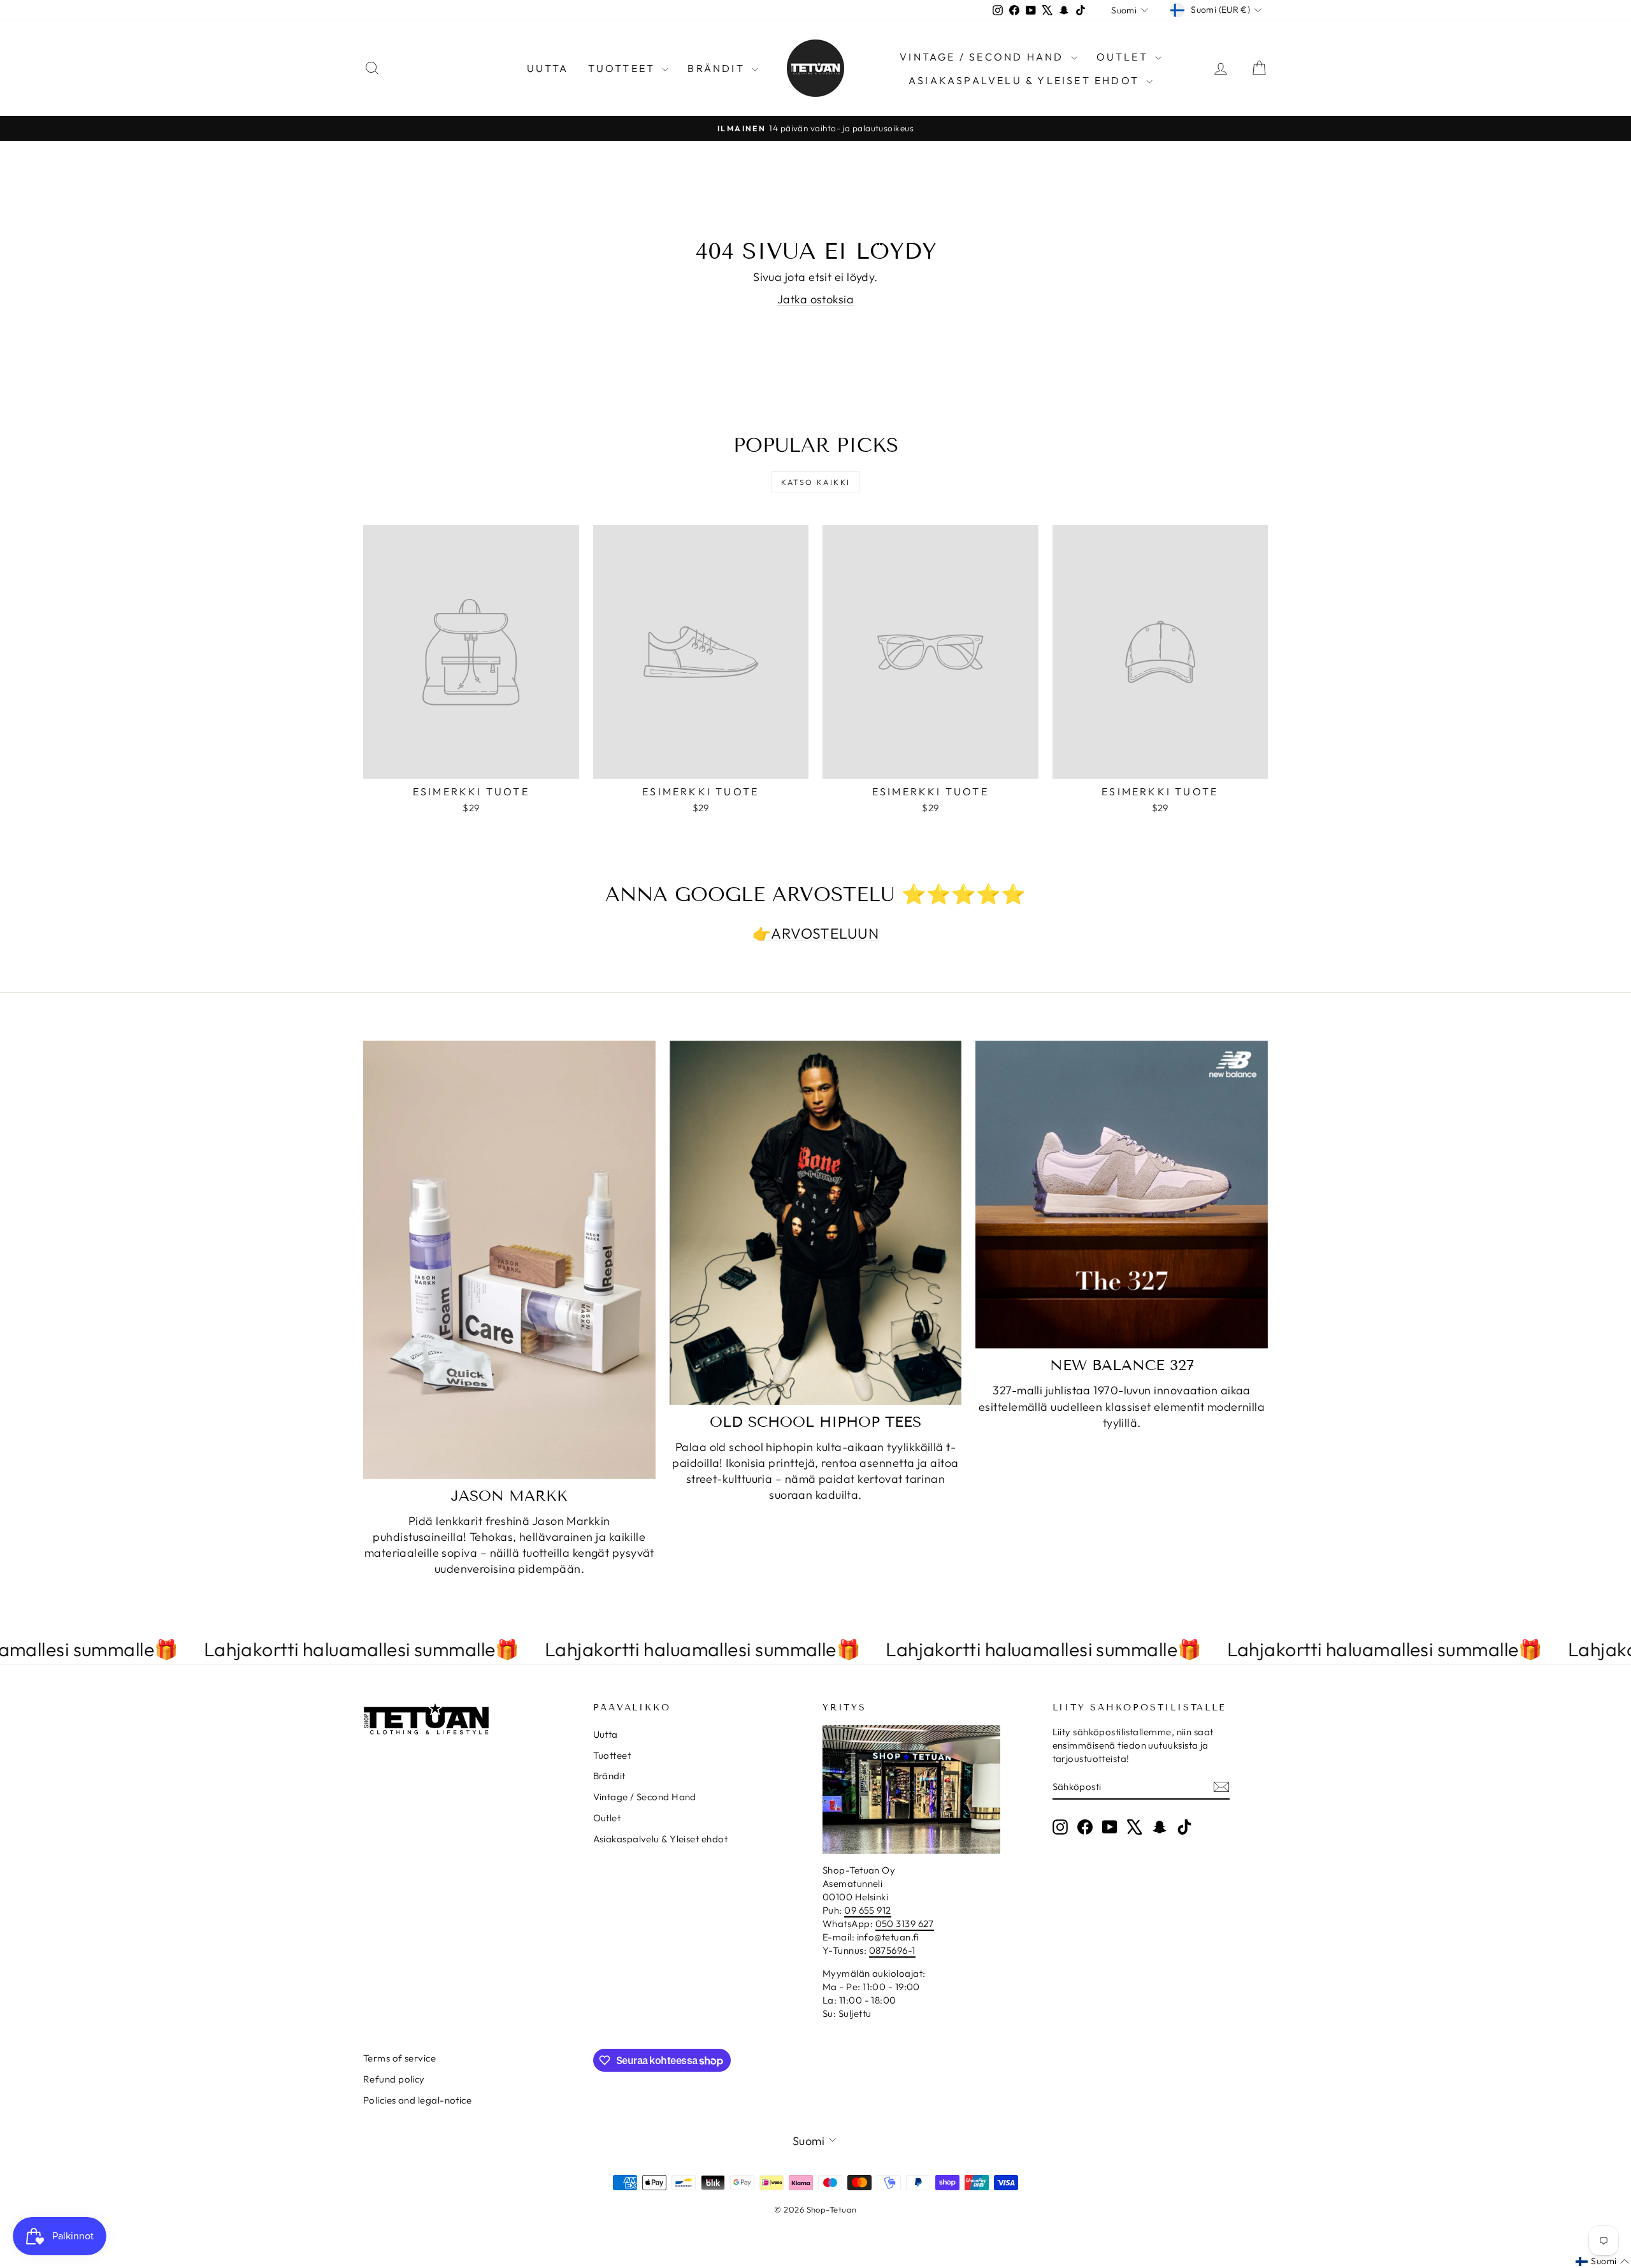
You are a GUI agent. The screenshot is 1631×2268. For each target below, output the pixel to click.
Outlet (1124, 57)
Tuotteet (624, 68)
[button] (1602, 2262)
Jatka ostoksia (815, 299)
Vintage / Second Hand (983, 57)
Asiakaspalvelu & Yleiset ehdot (1026, 80)
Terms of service (399, 2058)
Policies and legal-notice (417, 2100)
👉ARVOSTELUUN (815, 933)
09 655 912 (868, 1910)
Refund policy (394, 2079)
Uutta (548, 68)
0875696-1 (892, 1950)
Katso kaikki (816, 482)
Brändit (718, 68)
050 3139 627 (905, 1924)
